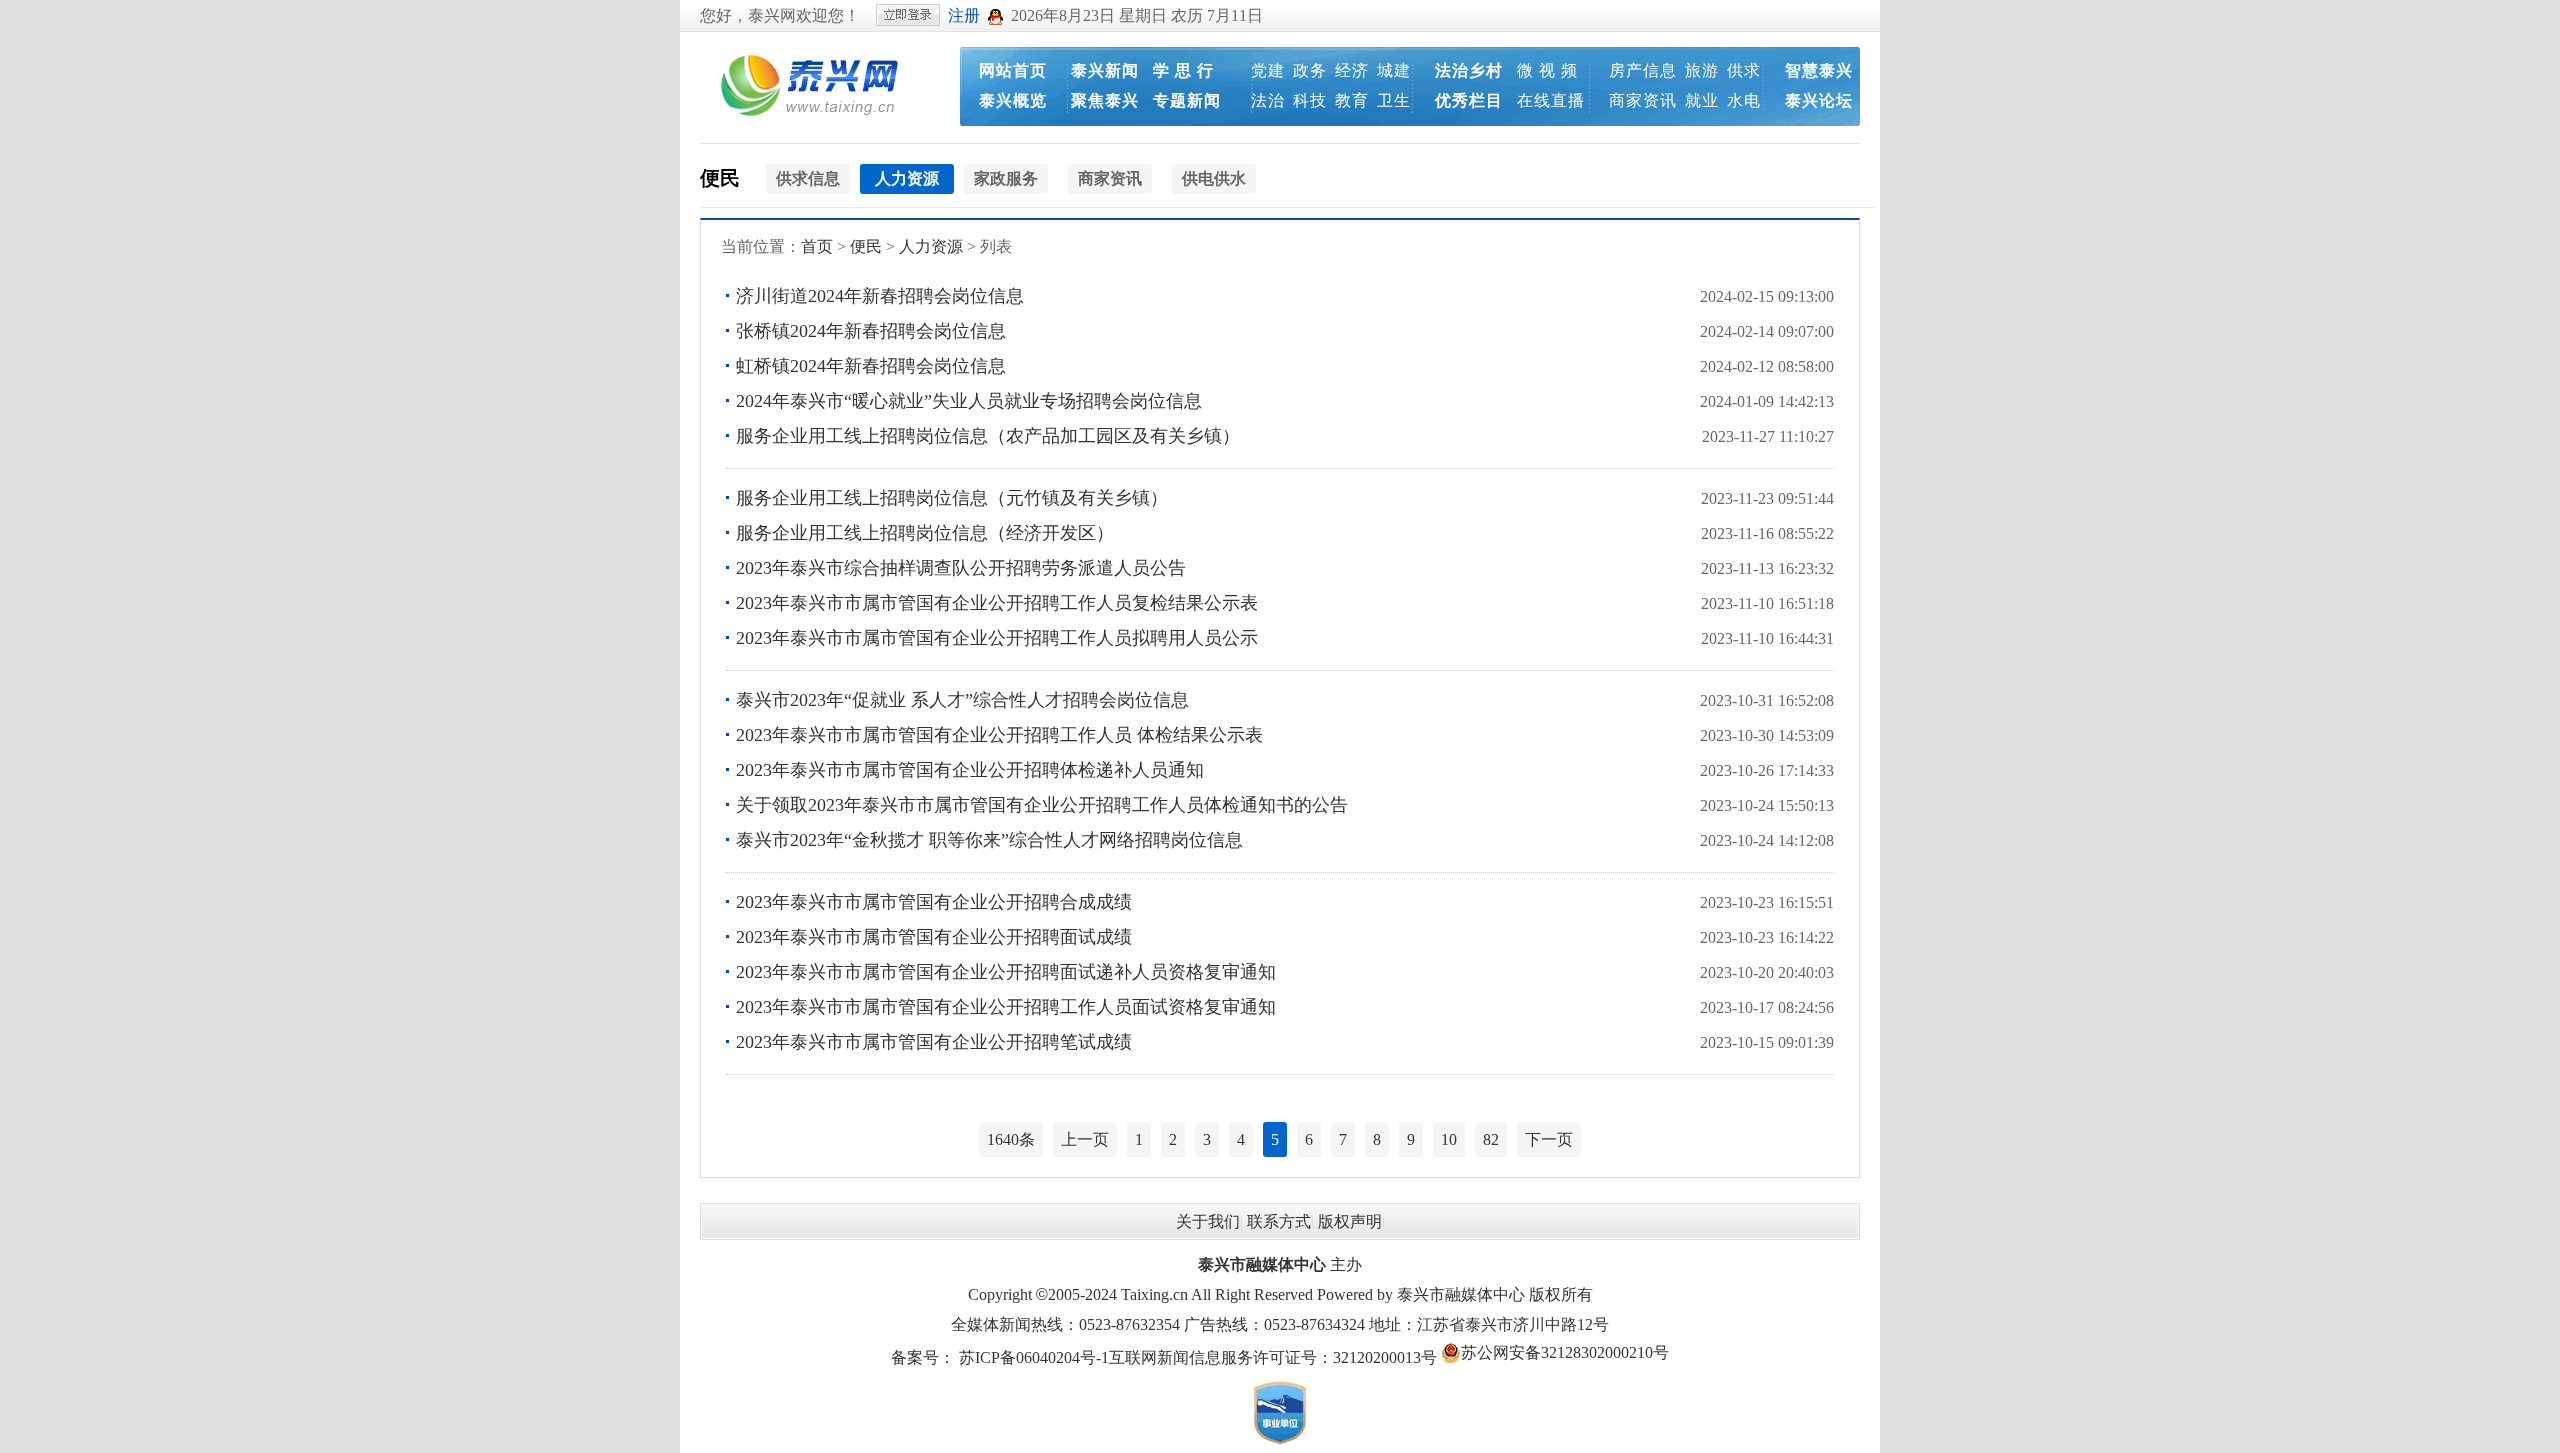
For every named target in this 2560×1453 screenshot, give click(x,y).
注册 (964, 15)
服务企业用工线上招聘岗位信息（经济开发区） (925, 533)
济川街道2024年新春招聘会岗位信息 (880, 296)
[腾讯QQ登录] (995, 15)
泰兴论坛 (1819, 100)
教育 (1352, 100)
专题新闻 (1187, 100)
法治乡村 (1469, 70)
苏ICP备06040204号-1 (1034, 1357)
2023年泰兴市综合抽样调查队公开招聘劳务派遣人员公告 (961, 568)
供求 (1744, 70)
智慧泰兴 (1819, 70)
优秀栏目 (1469, 100)
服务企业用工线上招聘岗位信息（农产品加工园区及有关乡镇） (988, 436)
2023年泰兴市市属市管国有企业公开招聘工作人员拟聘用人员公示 (997, 638)
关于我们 (1208, 1221)
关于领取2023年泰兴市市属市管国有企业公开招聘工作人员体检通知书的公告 (1042, 805)
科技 (1310, 100)
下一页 (1549, 1139)
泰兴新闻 (1105, 70)
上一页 (1085, 1139)
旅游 (1702, 70)
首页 (817, 246)
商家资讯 (1643, 100)
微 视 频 (1547, 70)
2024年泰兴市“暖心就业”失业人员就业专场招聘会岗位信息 (969, 401)
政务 (1310, 70)
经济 (1352, 70)
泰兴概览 (1013, 100)
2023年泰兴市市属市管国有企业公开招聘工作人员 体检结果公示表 (999, 735)
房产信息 (1643, 70)
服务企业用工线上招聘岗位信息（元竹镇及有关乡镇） (952, 498)
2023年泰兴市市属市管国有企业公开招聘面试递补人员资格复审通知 (1006, 972)
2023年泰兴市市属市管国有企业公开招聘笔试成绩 (934, 1042)
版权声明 (1350, 1221)
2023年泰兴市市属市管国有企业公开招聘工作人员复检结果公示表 (997, 603)
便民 (720, 178)
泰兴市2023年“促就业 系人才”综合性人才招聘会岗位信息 (962, 700)
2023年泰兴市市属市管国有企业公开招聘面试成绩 (934, 937)
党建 (1268, 70)
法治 (1268, 100)
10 (1449, 1139)
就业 (1702, 100)
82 (1491, 1139)
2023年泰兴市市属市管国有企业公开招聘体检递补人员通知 (970, 770)
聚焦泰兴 (1105, 100)
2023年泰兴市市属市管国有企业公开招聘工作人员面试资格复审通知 (1006, 1007)
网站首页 (1013, 70)
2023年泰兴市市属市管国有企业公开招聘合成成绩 (934, 902)
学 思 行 (1183, 70)
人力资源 (931, 246)
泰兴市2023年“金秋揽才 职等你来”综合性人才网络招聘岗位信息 (989, 840)
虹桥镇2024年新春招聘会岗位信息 (871, 366)
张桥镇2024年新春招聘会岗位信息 (871, 331)
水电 (1744, 100)
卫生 (1394, 100)
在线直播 (1551, 100)
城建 (1394, 70)
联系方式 (1279, 1221)
